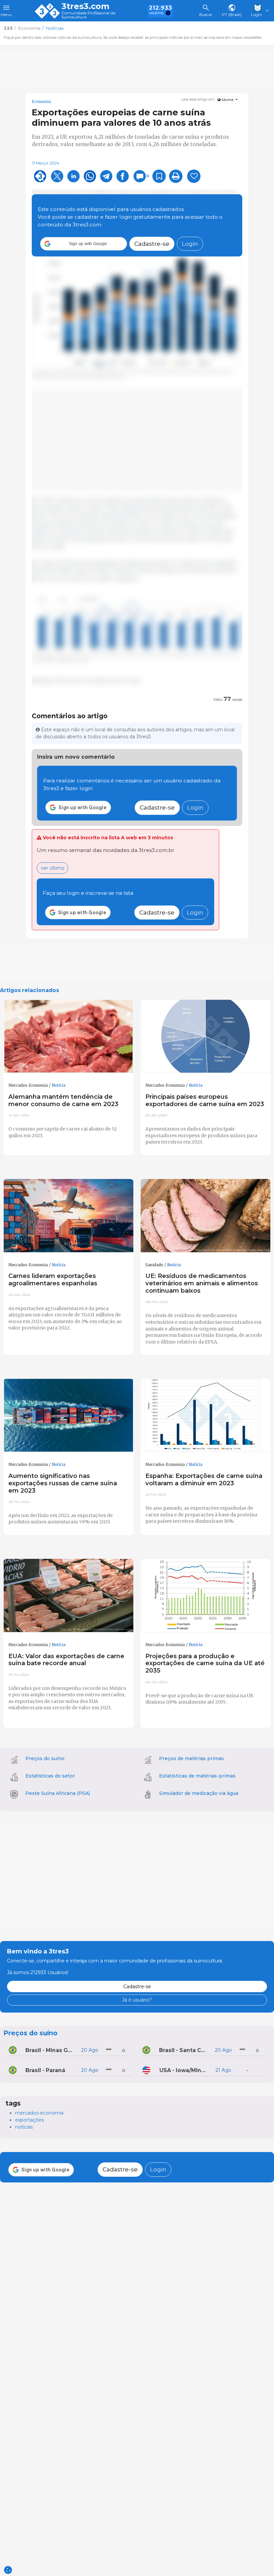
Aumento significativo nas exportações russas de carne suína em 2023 (63, 1483)
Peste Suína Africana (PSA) (58, 1793)
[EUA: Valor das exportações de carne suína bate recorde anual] (68, 1596)
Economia (41, 102)
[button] (84, 244)
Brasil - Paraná (45, 2070)
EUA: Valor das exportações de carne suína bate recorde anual (66, 1660)
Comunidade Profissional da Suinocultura (88, 15)
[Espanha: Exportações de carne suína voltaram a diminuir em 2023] (205, 1415)
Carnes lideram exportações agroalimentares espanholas (53, 1279)
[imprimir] (176, 176)
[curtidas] (194, 176)
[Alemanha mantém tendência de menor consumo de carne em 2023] (68, 1037)
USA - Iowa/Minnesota (184, 2070)
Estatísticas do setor (50, 1776)
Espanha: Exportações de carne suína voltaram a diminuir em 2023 (204, 1479)
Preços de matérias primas (191, 1758)
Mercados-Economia (28, 1085)
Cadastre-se (152, 244)
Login (190, 244)
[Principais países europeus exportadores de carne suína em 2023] (205, 1037)
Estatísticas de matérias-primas (197, 1776)
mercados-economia (39, 2113)
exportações (29, 2120)
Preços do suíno (45, 1758)
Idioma (228, 100)
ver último (53, 868)
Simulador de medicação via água (199, 1793)
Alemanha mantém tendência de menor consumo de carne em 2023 (63, 1100)
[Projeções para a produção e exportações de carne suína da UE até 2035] (205, 1596)
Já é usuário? (137, 2000)
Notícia (59, 1085)
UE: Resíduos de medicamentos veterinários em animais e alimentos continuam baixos (202, 1283)
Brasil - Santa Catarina (184, 2050)
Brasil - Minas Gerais (50, 2050)
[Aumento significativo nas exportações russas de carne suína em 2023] (68, 1415)
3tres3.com (85, 6)
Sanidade (154, 1265)
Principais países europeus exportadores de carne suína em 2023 (205, 1100)
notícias (24, 2127)
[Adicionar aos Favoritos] (159, 176)
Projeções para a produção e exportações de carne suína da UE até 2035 (205, 1663)
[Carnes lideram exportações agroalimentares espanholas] (68, 1216)
